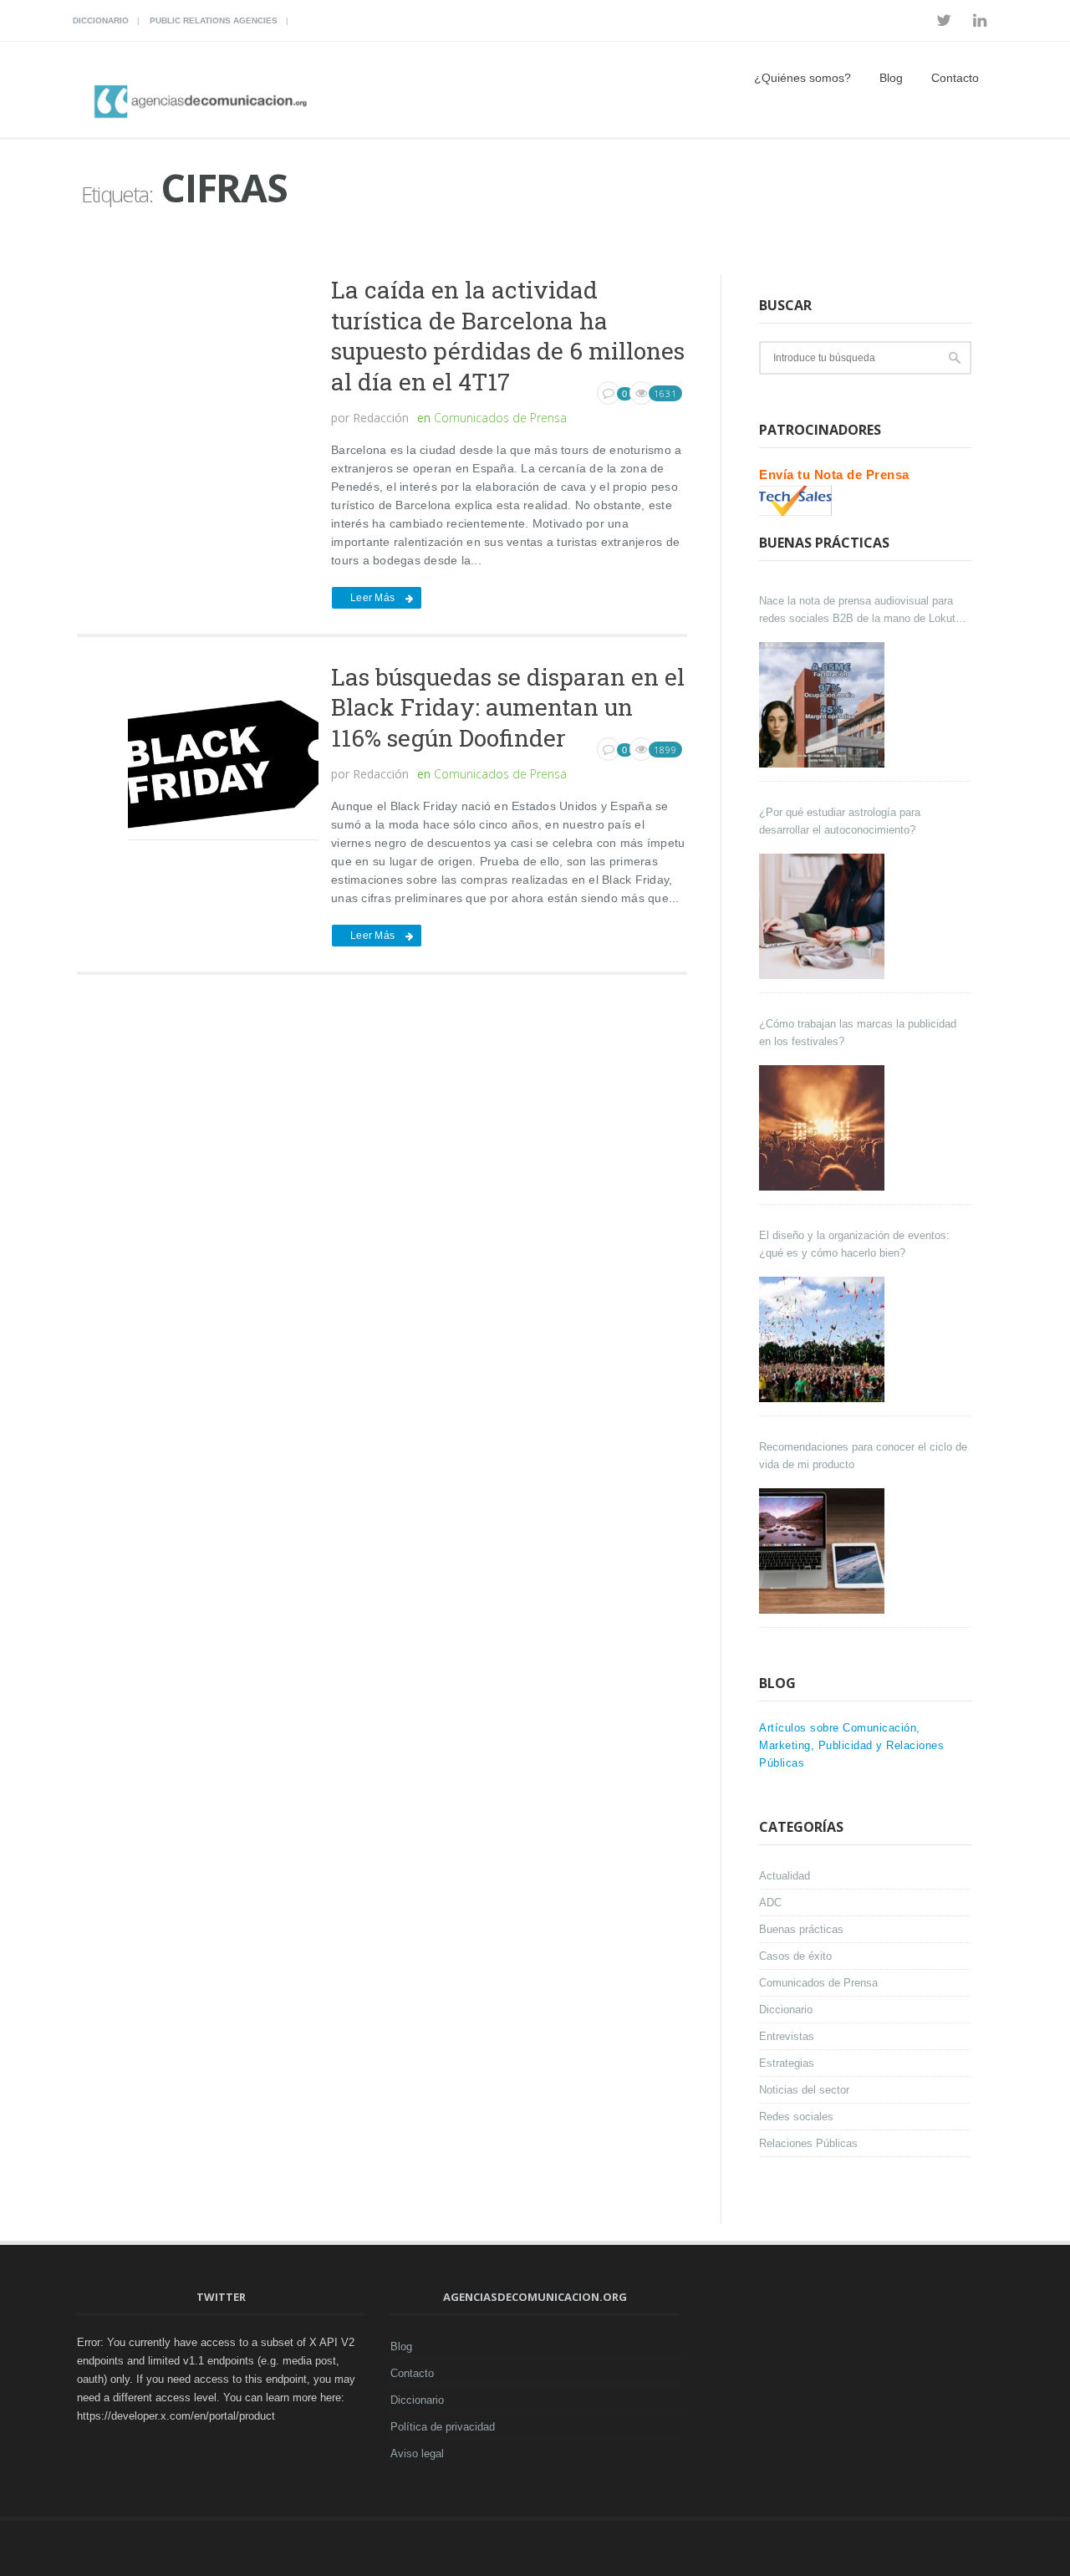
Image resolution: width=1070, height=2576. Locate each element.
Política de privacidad (443, 2427)
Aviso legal (417, 2454)
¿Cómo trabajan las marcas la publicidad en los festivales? (858, 1033)
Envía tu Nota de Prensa (834, 474)
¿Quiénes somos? (802, 78)
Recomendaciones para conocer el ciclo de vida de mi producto (863, 1456)
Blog (891, 78)
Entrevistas (787, 2036)
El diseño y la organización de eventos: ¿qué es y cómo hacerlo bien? (854, 1244)
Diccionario (101, 20)
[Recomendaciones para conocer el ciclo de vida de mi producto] (824, 1551)
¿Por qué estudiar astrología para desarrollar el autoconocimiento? (840, 821)
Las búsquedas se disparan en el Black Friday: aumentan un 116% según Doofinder (508, 707)
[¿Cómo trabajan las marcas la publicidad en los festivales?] (824, 1128)
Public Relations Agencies (214, 20)
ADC (770, 1903)
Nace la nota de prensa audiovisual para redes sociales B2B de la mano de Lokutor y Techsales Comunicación (862, 611)
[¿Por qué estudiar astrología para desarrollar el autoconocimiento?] (824, 916)
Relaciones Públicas (808, 2143)
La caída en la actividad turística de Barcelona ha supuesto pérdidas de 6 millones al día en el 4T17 (508, 335)
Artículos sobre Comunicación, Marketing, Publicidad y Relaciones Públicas (851, 1745)
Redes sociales (796, 2117)
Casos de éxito (795, 1956)
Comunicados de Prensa (500, 418)
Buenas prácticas (801, 1929)
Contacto (955, 78)
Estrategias (787, 2063)
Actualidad (785, 1876)
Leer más (372, 598)
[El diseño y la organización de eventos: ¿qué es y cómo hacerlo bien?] (824, 1339)
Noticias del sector (804, 2090)
